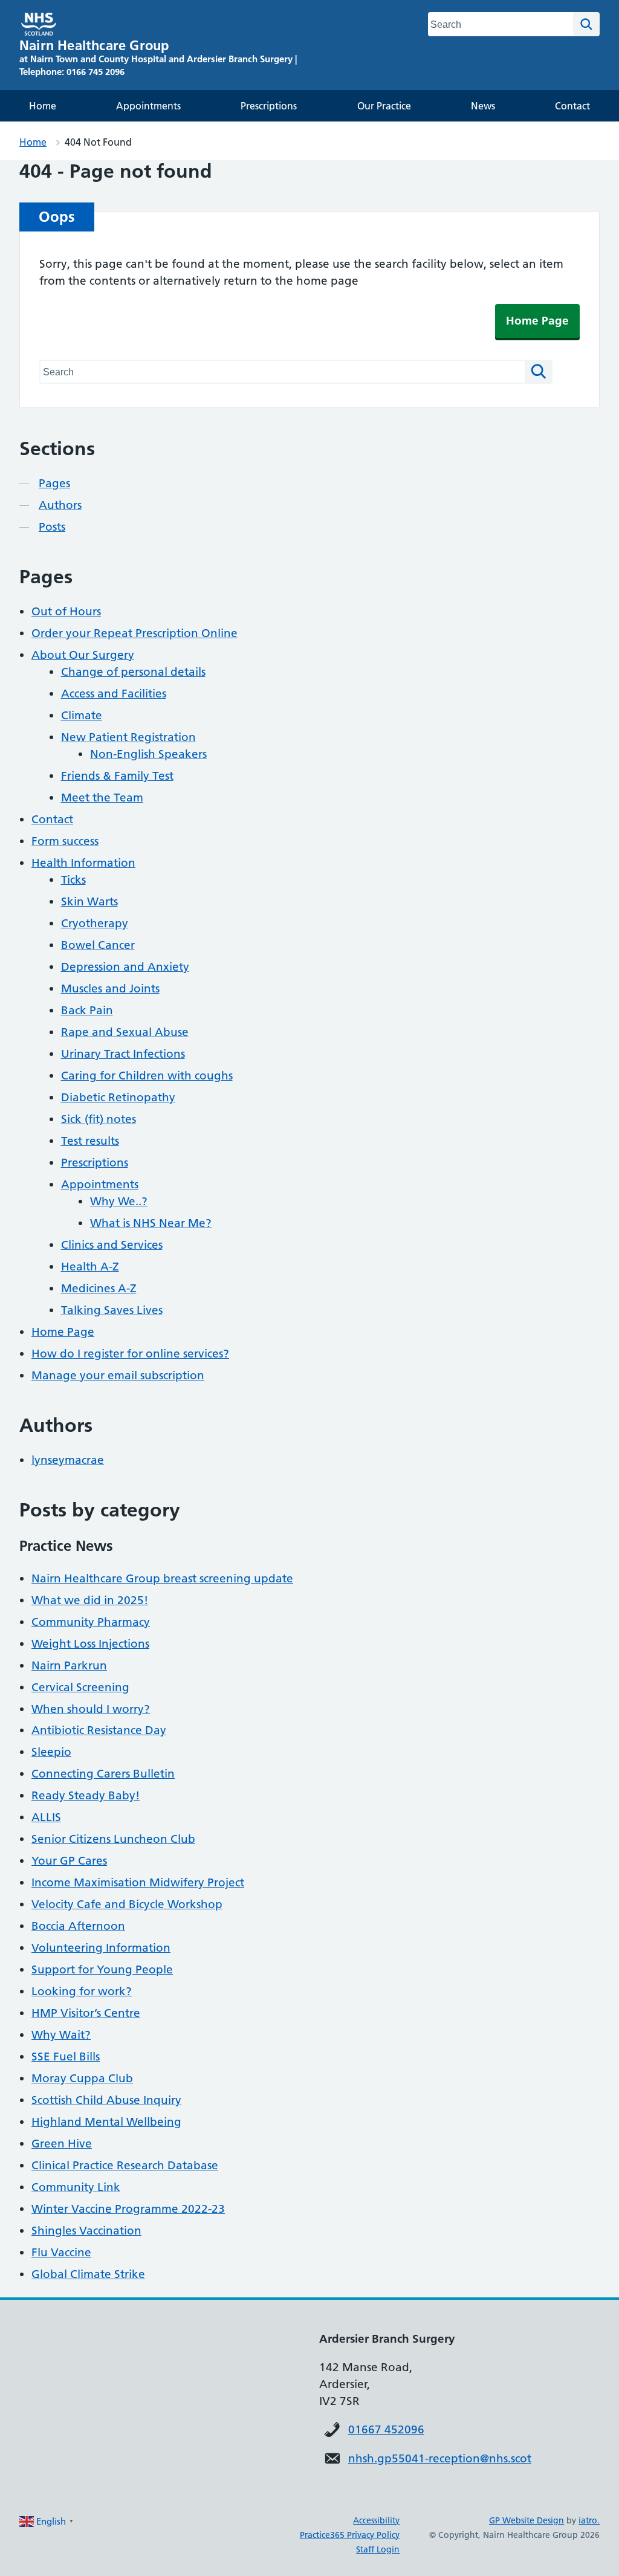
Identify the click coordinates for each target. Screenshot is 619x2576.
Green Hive (62, 2144)
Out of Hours (66, 611)
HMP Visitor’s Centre (86, 2013)
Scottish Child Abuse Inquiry (106, 2100)
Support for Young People (102, 1969)
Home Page (537, 321)
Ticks (73, 880)
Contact (572, 106)
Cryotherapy (95, 923)
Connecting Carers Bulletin (103, 1774)
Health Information (83, 863)
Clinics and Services (112, 1245)
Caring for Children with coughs (147, 1076)
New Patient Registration (128, 737)
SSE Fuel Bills (66, 2057)
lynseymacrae (68, 1460)
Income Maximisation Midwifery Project (138, 1882)
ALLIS (46, 1817)
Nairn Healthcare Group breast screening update (162, 1578)
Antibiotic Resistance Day (99, 1730)
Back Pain (87, 1010)
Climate (82, 715)
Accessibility (376, 2520)
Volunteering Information (101, 1948)
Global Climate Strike (88, 2274)
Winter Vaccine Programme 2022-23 (128, 2209)
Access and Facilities (114, 694)
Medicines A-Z (99, 1288)
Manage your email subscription (118, 1375)
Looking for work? (82, 1991)
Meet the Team (102, 798)
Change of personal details (133, 672)
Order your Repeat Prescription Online (134, 633)
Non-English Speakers (148, 754)
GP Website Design (527, 2520)
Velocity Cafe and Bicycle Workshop (127, 1904)
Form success (65, 841)
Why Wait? (61, 2035)
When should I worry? (91, 1709)
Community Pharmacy (91, 1622)
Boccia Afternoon (78, 1926)
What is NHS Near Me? (151, 1223)
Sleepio (51, 1752)
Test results (90, 1141)
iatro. (589, 2520)
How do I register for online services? (130, 1354)
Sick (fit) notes (99, 1119)
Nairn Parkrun (69, 1665)
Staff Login (378, 2549)
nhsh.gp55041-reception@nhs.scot (440, 2458)
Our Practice (384, 106)
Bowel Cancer (98, 945)
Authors (60, 505)
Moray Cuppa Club (82, 2078)
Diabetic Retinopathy (118, 1097)
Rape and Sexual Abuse (125, 1032)
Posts (52, 527)
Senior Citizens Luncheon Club (113, 1839)
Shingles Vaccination (86, 2231)
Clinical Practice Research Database (125, 2165)
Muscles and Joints (110, 989)
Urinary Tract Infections (123, 1054)
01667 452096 (386, 2429)
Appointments (148, 106)
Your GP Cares (69, 1861)
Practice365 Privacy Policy (350, 2535)
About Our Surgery (83, 655)
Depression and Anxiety (125, 967)
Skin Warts (89, 901)
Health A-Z (90, 1267)
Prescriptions (269, 106)
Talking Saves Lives (112, 1310)
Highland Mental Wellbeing (106, 2122)
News (483, 106)
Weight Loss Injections (90, 1644)
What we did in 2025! (90, 1600)
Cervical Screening (80, 1687)
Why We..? (119, 1201)
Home (43, 106)
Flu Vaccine (61, 2252)
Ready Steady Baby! (86, 1795)
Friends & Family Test (117, 776)
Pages (54, 483)
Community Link (76, 2187)
